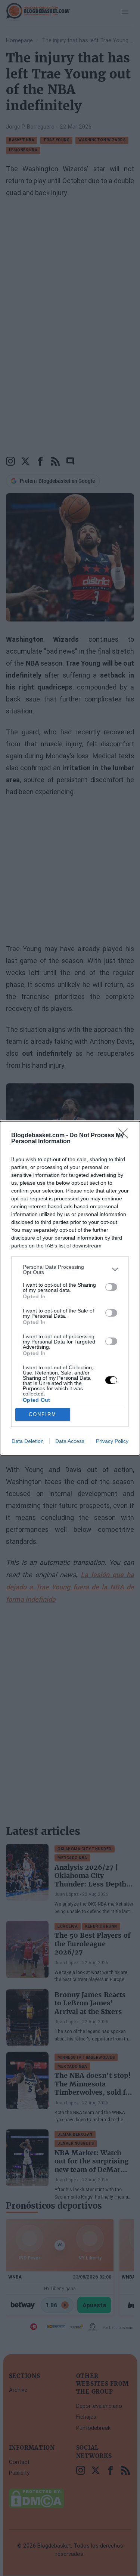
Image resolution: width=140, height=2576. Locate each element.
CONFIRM (43, 1414)
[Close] (125, 1136)
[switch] (111, 1287)
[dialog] (70, 1288)
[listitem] (70, 1270)
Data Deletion (28, 1441)
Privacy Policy (112, 1441)
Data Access (70, 1441)
